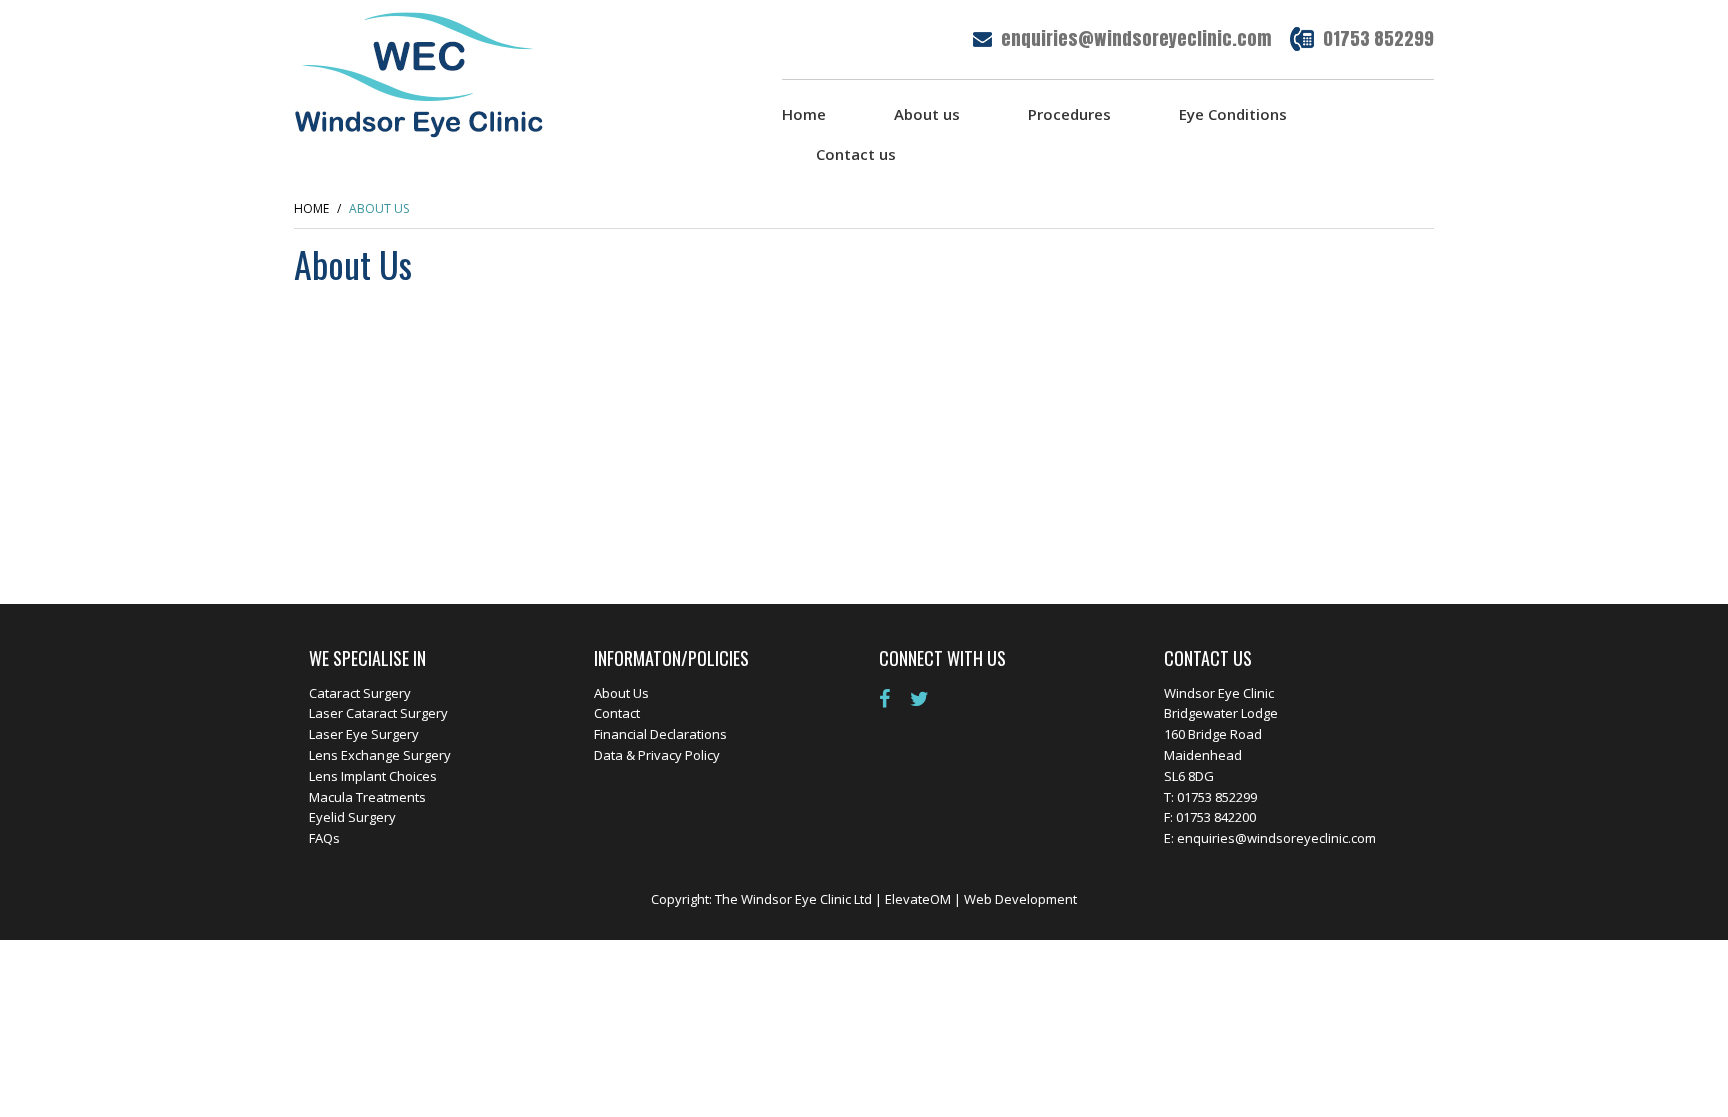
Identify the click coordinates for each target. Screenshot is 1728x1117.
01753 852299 (1378, 38)
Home (804, 114)
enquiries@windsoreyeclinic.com (1136, 38)
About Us (621, 693)
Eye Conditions (1233, 114)
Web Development (1020, 899)
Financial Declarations (660, 734)
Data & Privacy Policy (657, 755)
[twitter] (927, 698)
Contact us (856, 154)
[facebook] (892, 698)
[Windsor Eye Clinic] (419, 73)
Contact (617, 713)
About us (927, 114)
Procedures (1069, 114)
